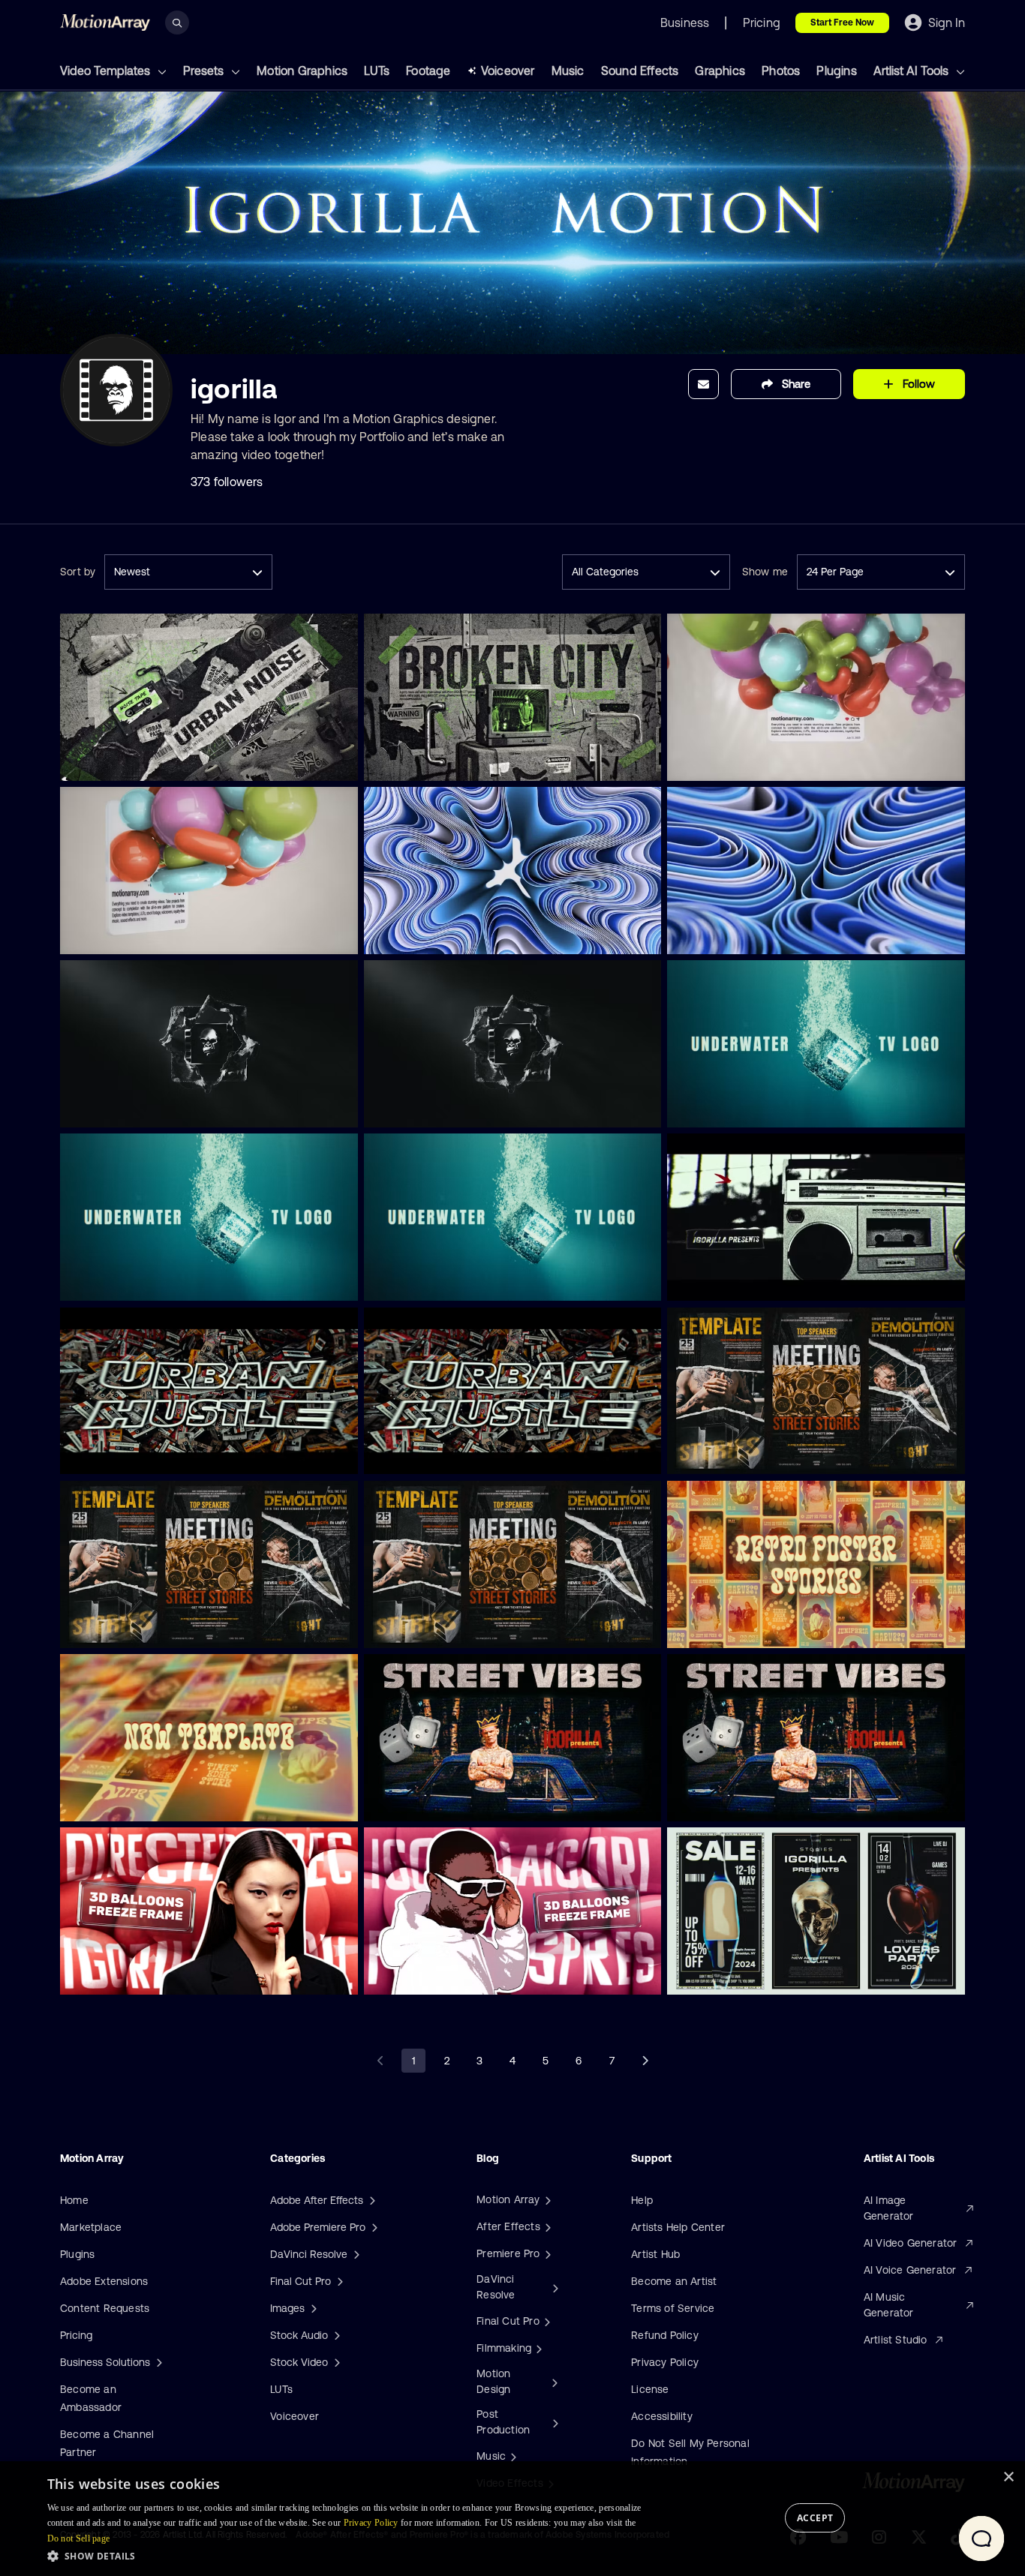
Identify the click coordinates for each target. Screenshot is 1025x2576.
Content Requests (105, 2308)
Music (568, 71)
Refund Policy (665, 2335)
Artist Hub (655, 2254)
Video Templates (107, 71)
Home (74, 2200)
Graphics (720, 71)
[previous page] (380, 2061)
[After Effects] (546, 2226)
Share (796, 384)
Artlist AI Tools (912, 71)
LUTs (377, 71)
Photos (781, 71)
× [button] (1008, 2477)
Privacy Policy (665, 2362)
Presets (205, 71)
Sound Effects (640, 71)
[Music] (512, 2456)
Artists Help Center (678, 2227)
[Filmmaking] (537, 2348)
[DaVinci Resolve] (554, 2287)
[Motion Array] (546, 2199)
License (650, 2389)
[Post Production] (553, 2422)
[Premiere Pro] (546, 2253)
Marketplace (91, 2227)
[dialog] (512, 2519)
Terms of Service (673, 2308)
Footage (428, 71)
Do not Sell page (79, 2538)
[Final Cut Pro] (546, 2321)
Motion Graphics (302, 71)
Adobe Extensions (104, 2281)
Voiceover (508, 71)
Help (642, 2200)
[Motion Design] (553, 2382)
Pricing (76, 2335)
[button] (353, 2556)
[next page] (645, 2061)
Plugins (836, 71)
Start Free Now (842, 23)
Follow (919, 384)
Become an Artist (674, 2281)
